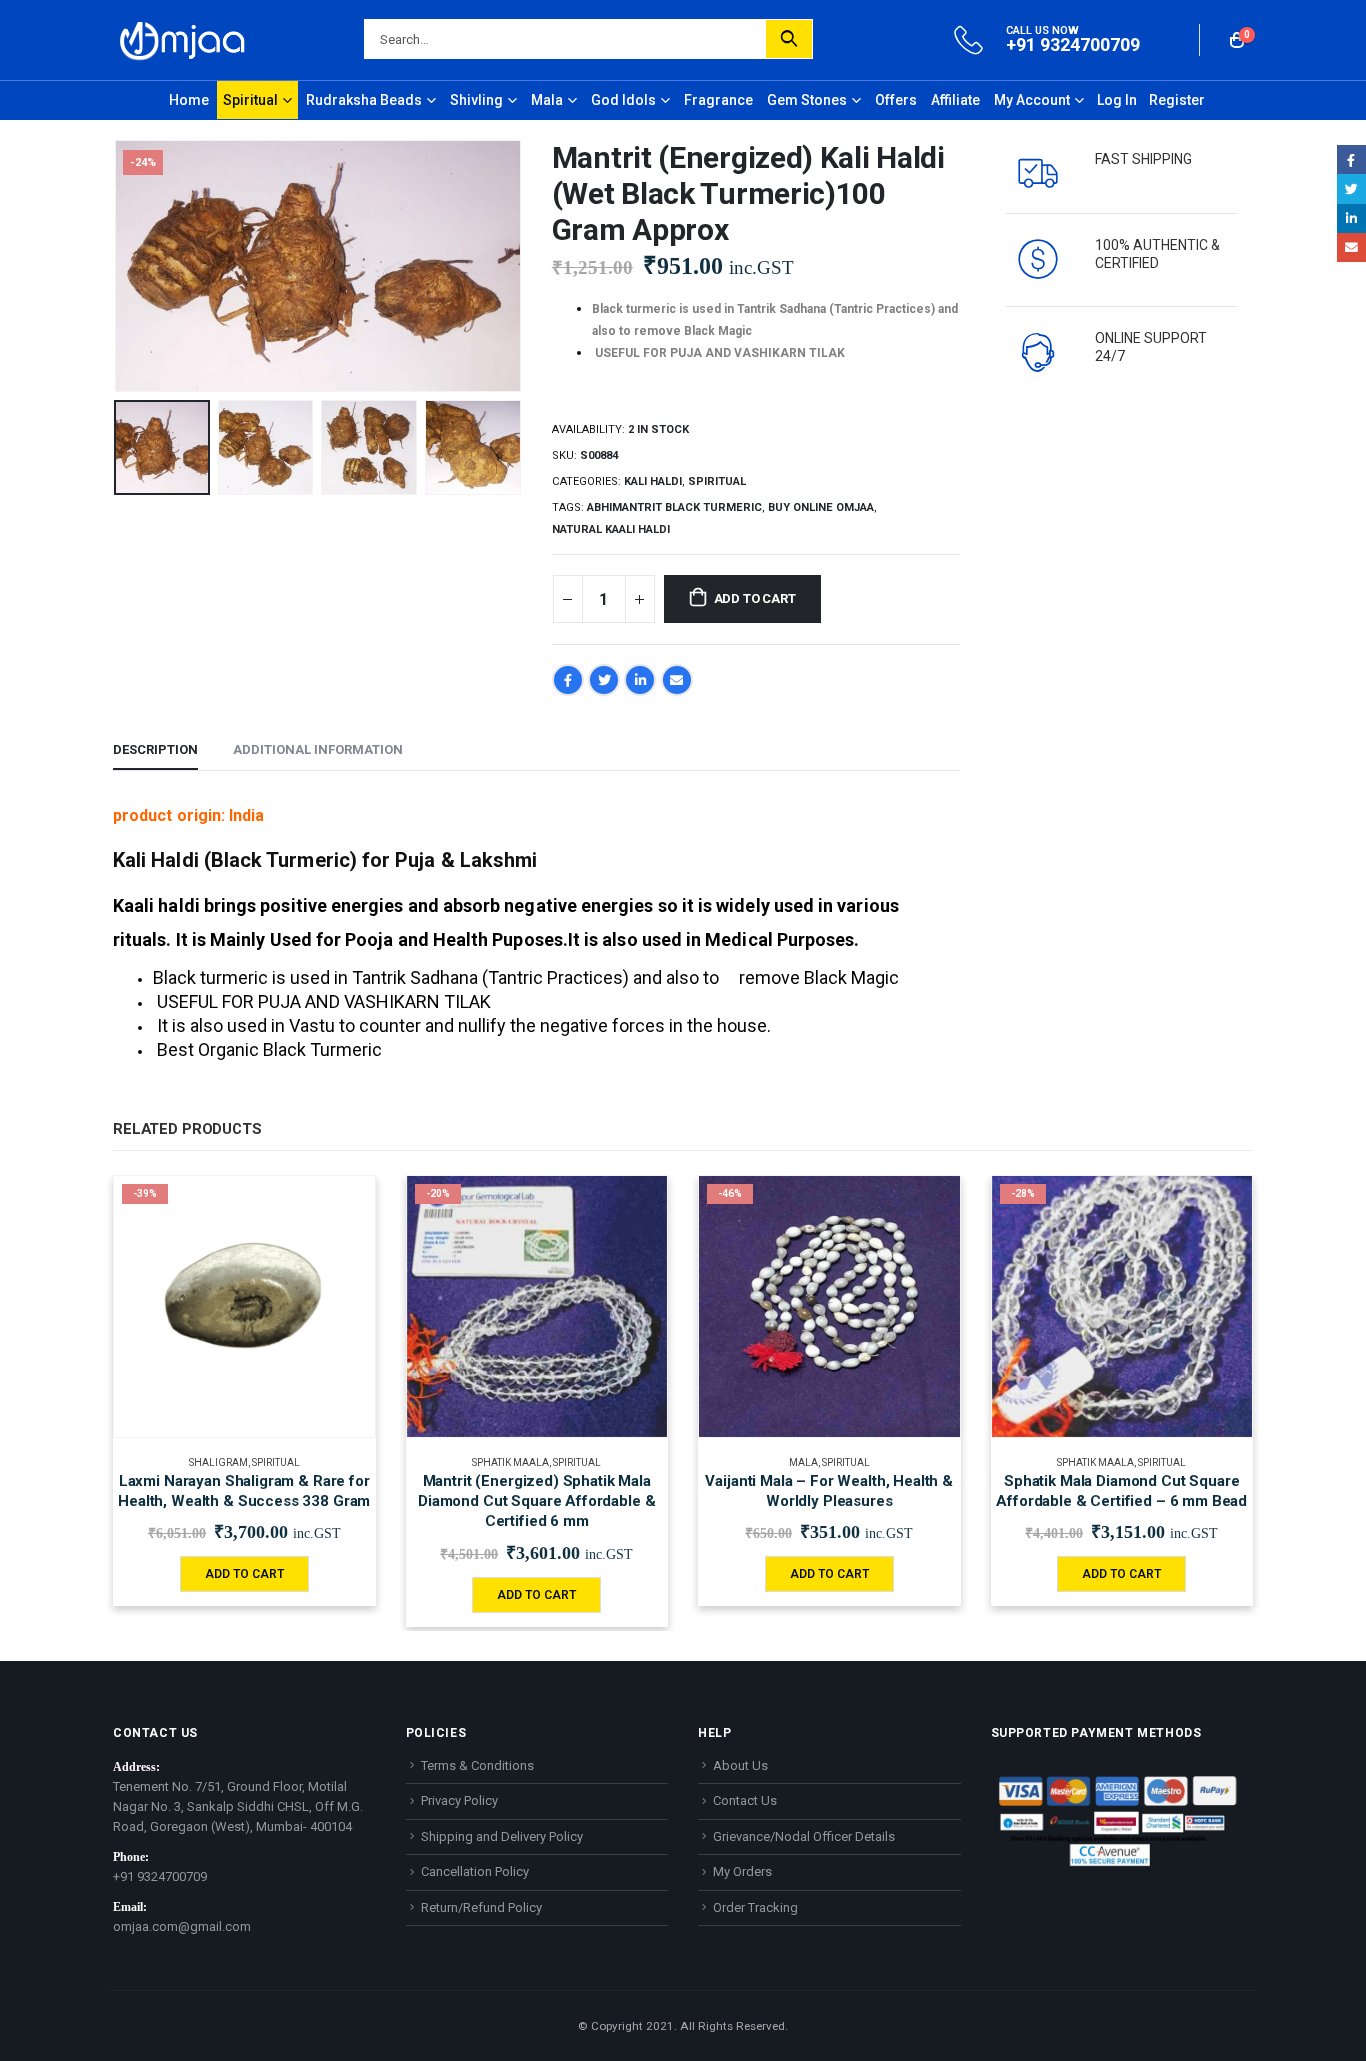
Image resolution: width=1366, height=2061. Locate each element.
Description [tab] (155, 749)
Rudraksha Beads (364, 100)
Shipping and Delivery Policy (502, 1836)
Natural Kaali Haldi (611, 529)
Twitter (604, 680)
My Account (1032, 100)
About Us (740, 1765)
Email (677, 680)
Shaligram (218, 1462)
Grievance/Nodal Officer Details (804, 1836)
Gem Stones (807, 100)
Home (189, 100)
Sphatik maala (510, 1462)
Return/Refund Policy (481, 1907)
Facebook (568, 680)
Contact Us (745, 1800)
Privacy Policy (459, 1800)
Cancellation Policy (475, 1871)
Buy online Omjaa (821, 507)
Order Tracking (755, 1907)
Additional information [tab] (318, 749)
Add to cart (755, 598)
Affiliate (955, 100)
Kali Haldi (653, 481)
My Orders (742, 1871)
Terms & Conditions (477, 1765)
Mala (547, 100)
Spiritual (250, 100)
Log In (1117, 100)
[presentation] (118, 266)
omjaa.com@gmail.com (182, 1926)
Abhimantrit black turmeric (674, 507)
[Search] (789, 39)
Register (1177, 100)
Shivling (476, 100)
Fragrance (718, 100)
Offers (896, 100)
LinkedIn (640, 680)
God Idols (623, 100)
